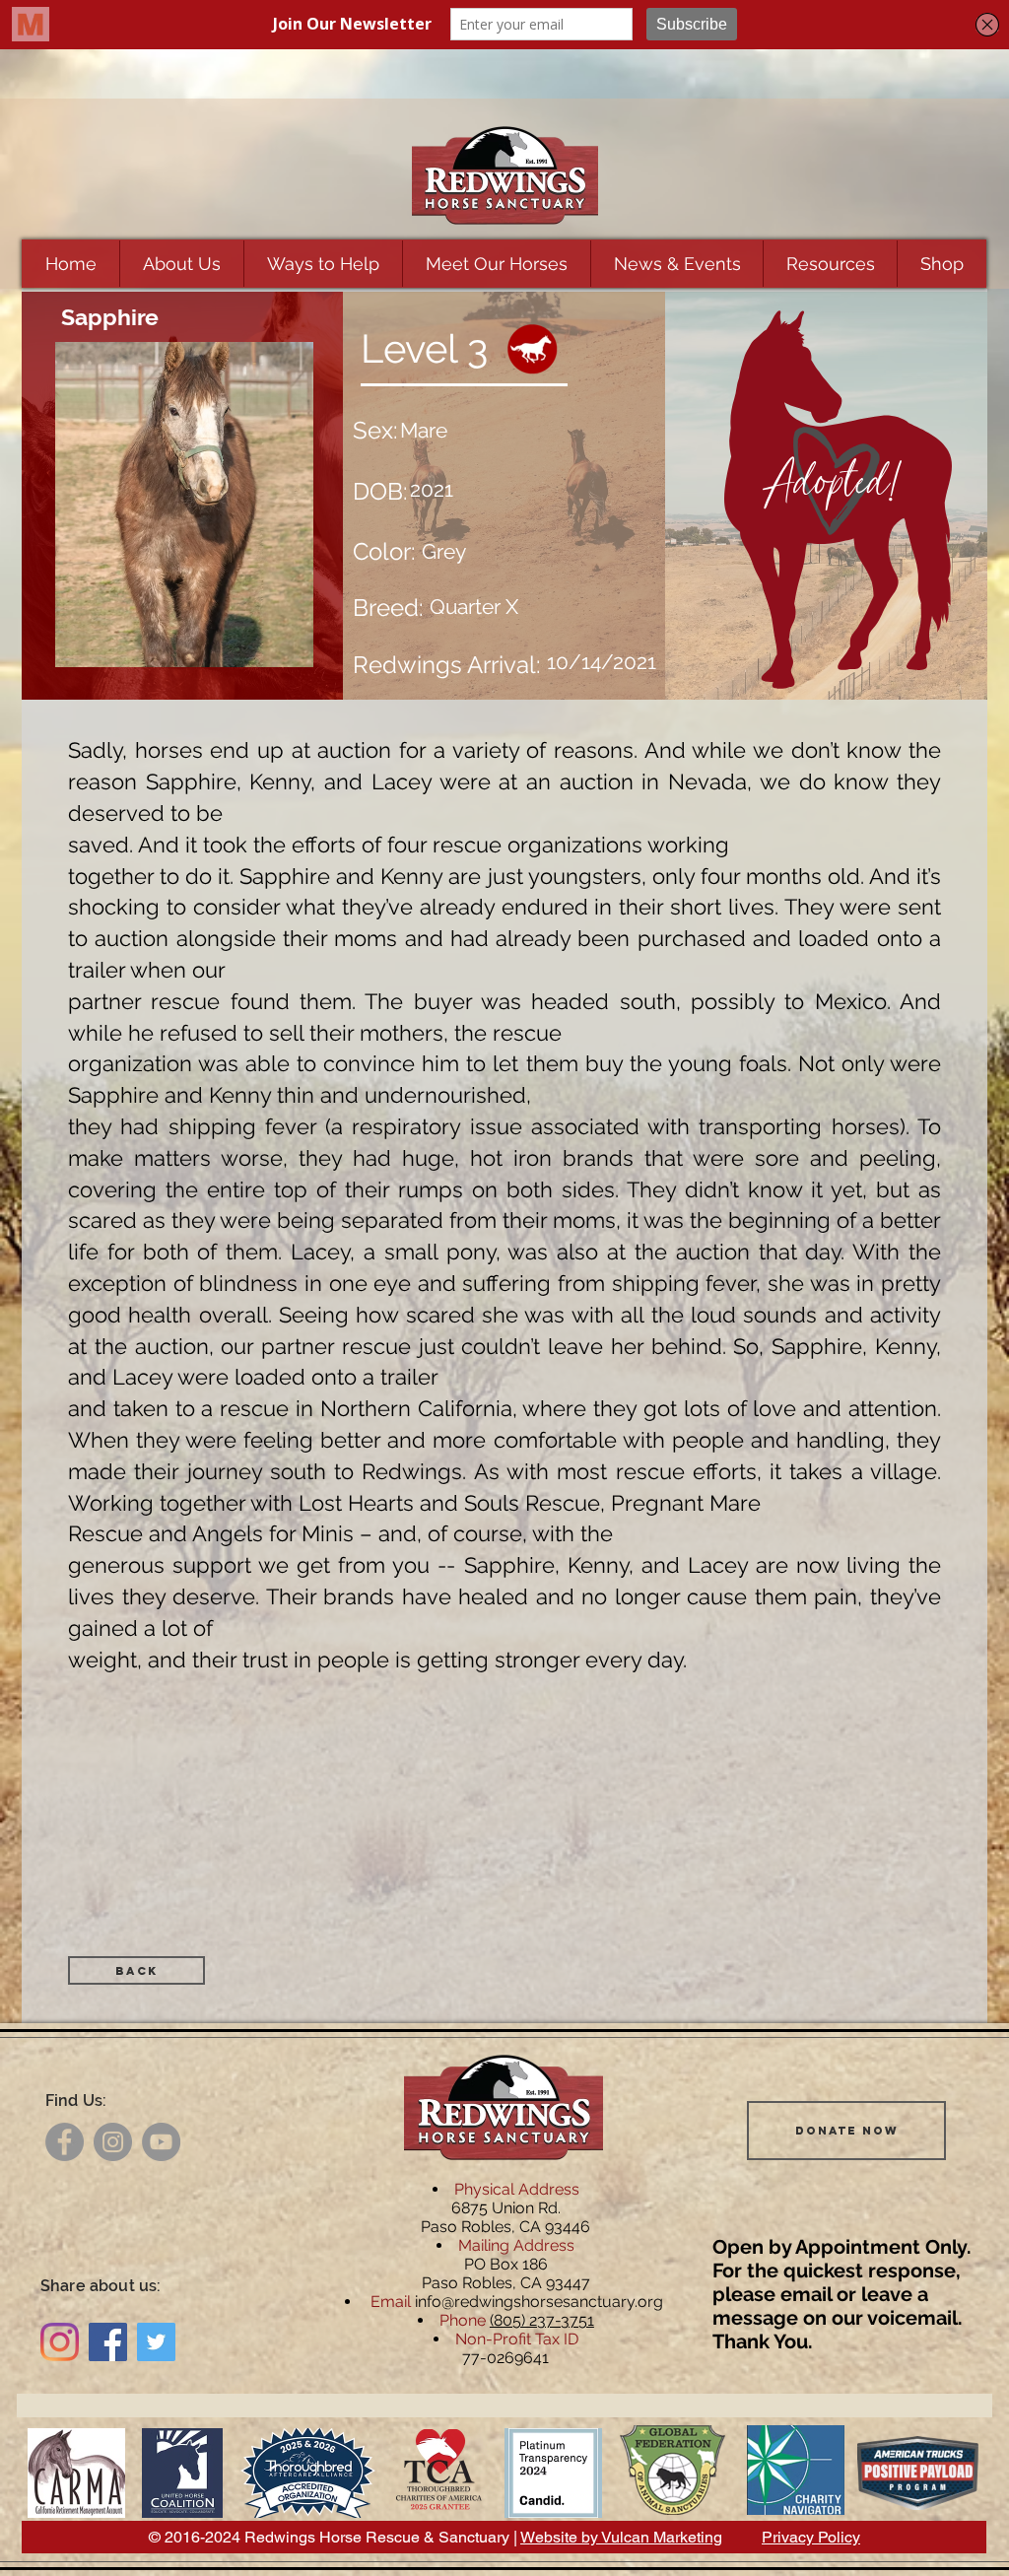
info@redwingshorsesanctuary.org (539, 2302)
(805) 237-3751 (542, 2320)
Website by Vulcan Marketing (621, 2537)
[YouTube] (161, 2142)
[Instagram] (113, 2142)
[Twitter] (156, 2342)
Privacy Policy (811, 2537)
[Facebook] (65, 2142)
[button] (181, 264)
